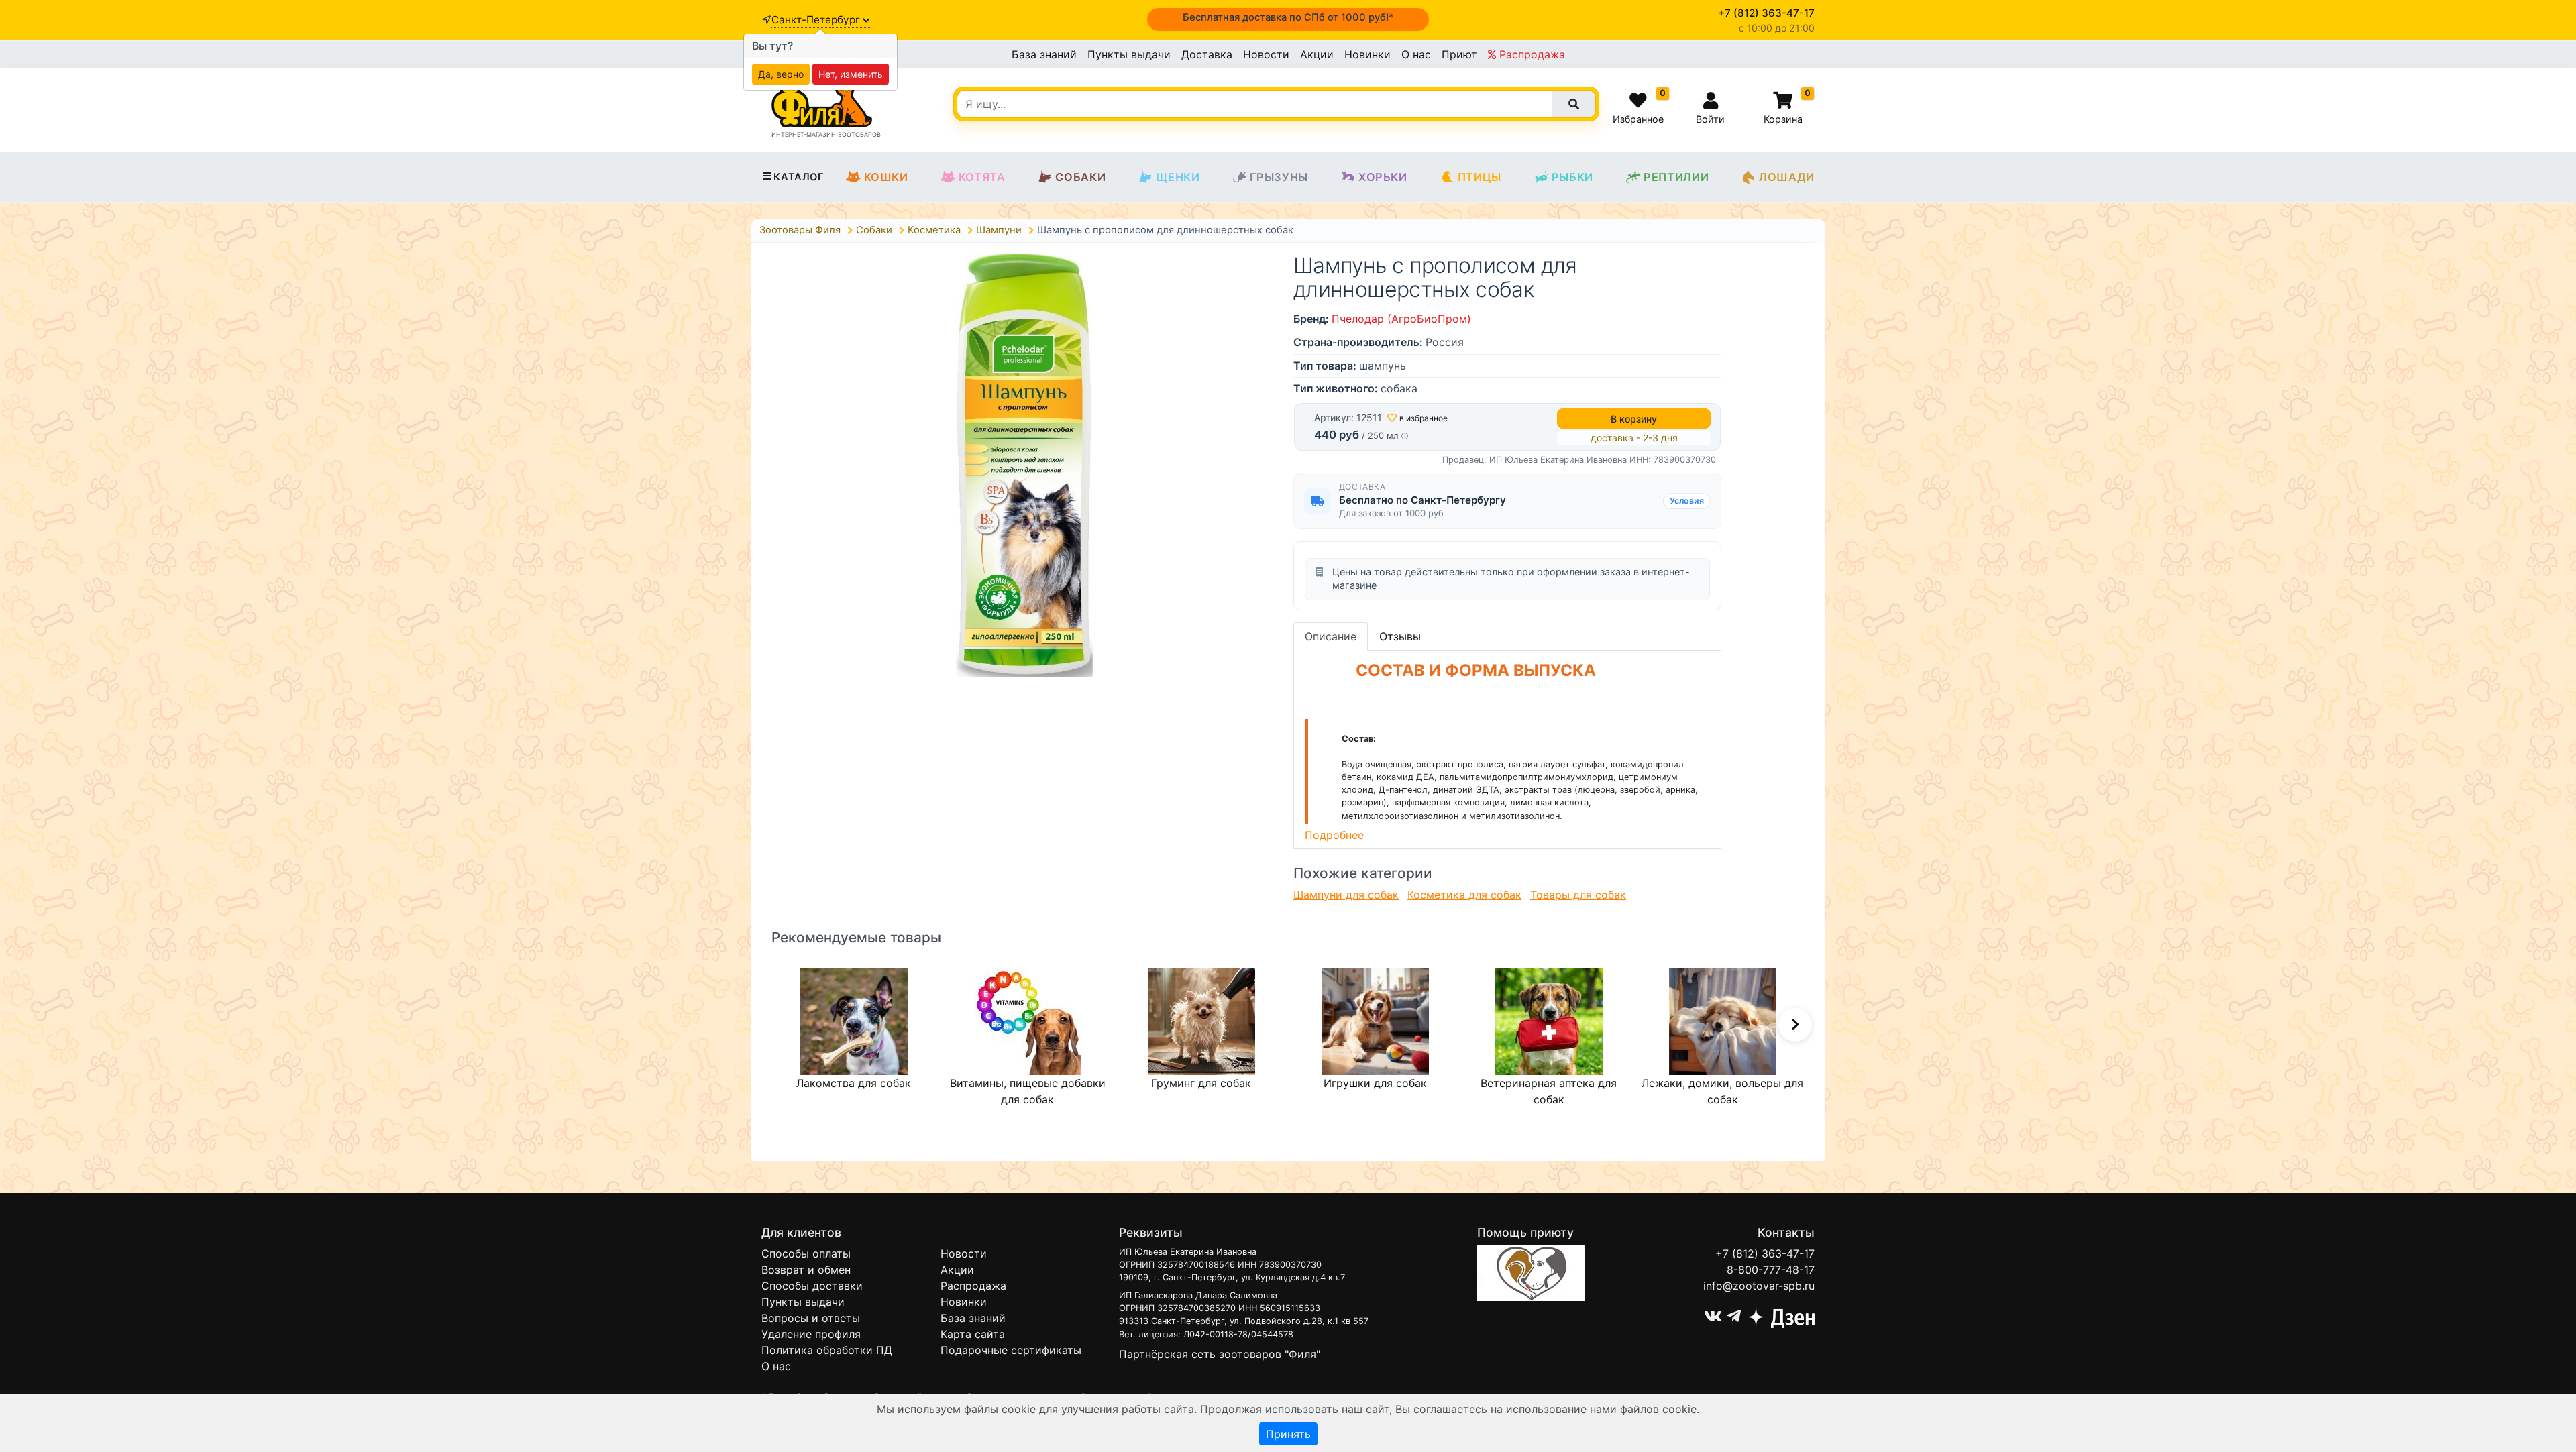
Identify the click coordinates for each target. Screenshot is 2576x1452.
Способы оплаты (806, 1253)
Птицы (1480, 177)
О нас (1416, 54)
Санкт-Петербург (817, 20)
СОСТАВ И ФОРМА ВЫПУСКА (1476, 670)
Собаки (1080, 177)
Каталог (799, 177)
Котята (982, 177)
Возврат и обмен (806, 1270)
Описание (1331, 636)
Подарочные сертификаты (1011, 1350)
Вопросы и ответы (811, 1318)
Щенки (1178, 177)
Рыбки (1572, 177)
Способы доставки (812, 1286)
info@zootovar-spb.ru (1759, 1286)
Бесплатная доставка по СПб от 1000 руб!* (1288, 17)
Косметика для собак (1464, 895)
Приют (1459, 54)
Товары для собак (1578, 895)
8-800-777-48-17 (1771, 1270)
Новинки (1367, 54)
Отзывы (1400, 636)
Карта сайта (973, 1334)
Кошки (886, 177)
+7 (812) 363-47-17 (1765, 1253)
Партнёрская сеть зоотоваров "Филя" (1220, 1354)
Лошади (1787, 177)
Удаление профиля (811, 1334)
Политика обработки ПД (827, 1350)
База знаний (1044, 54)
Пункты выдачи (1129, 54)
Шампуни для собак (1346, 895)
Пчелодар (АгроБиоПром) (1401, 319)
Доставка (1207, 54)
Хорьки (1383, 177)
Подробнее (1334, 835)
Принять (1288, 1434)
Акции (1317, 54)
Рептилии (1676, 177)
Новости (1266, 54)
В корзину (1634, 419)
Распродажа (1531, 54)
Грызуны (1279, 177)
